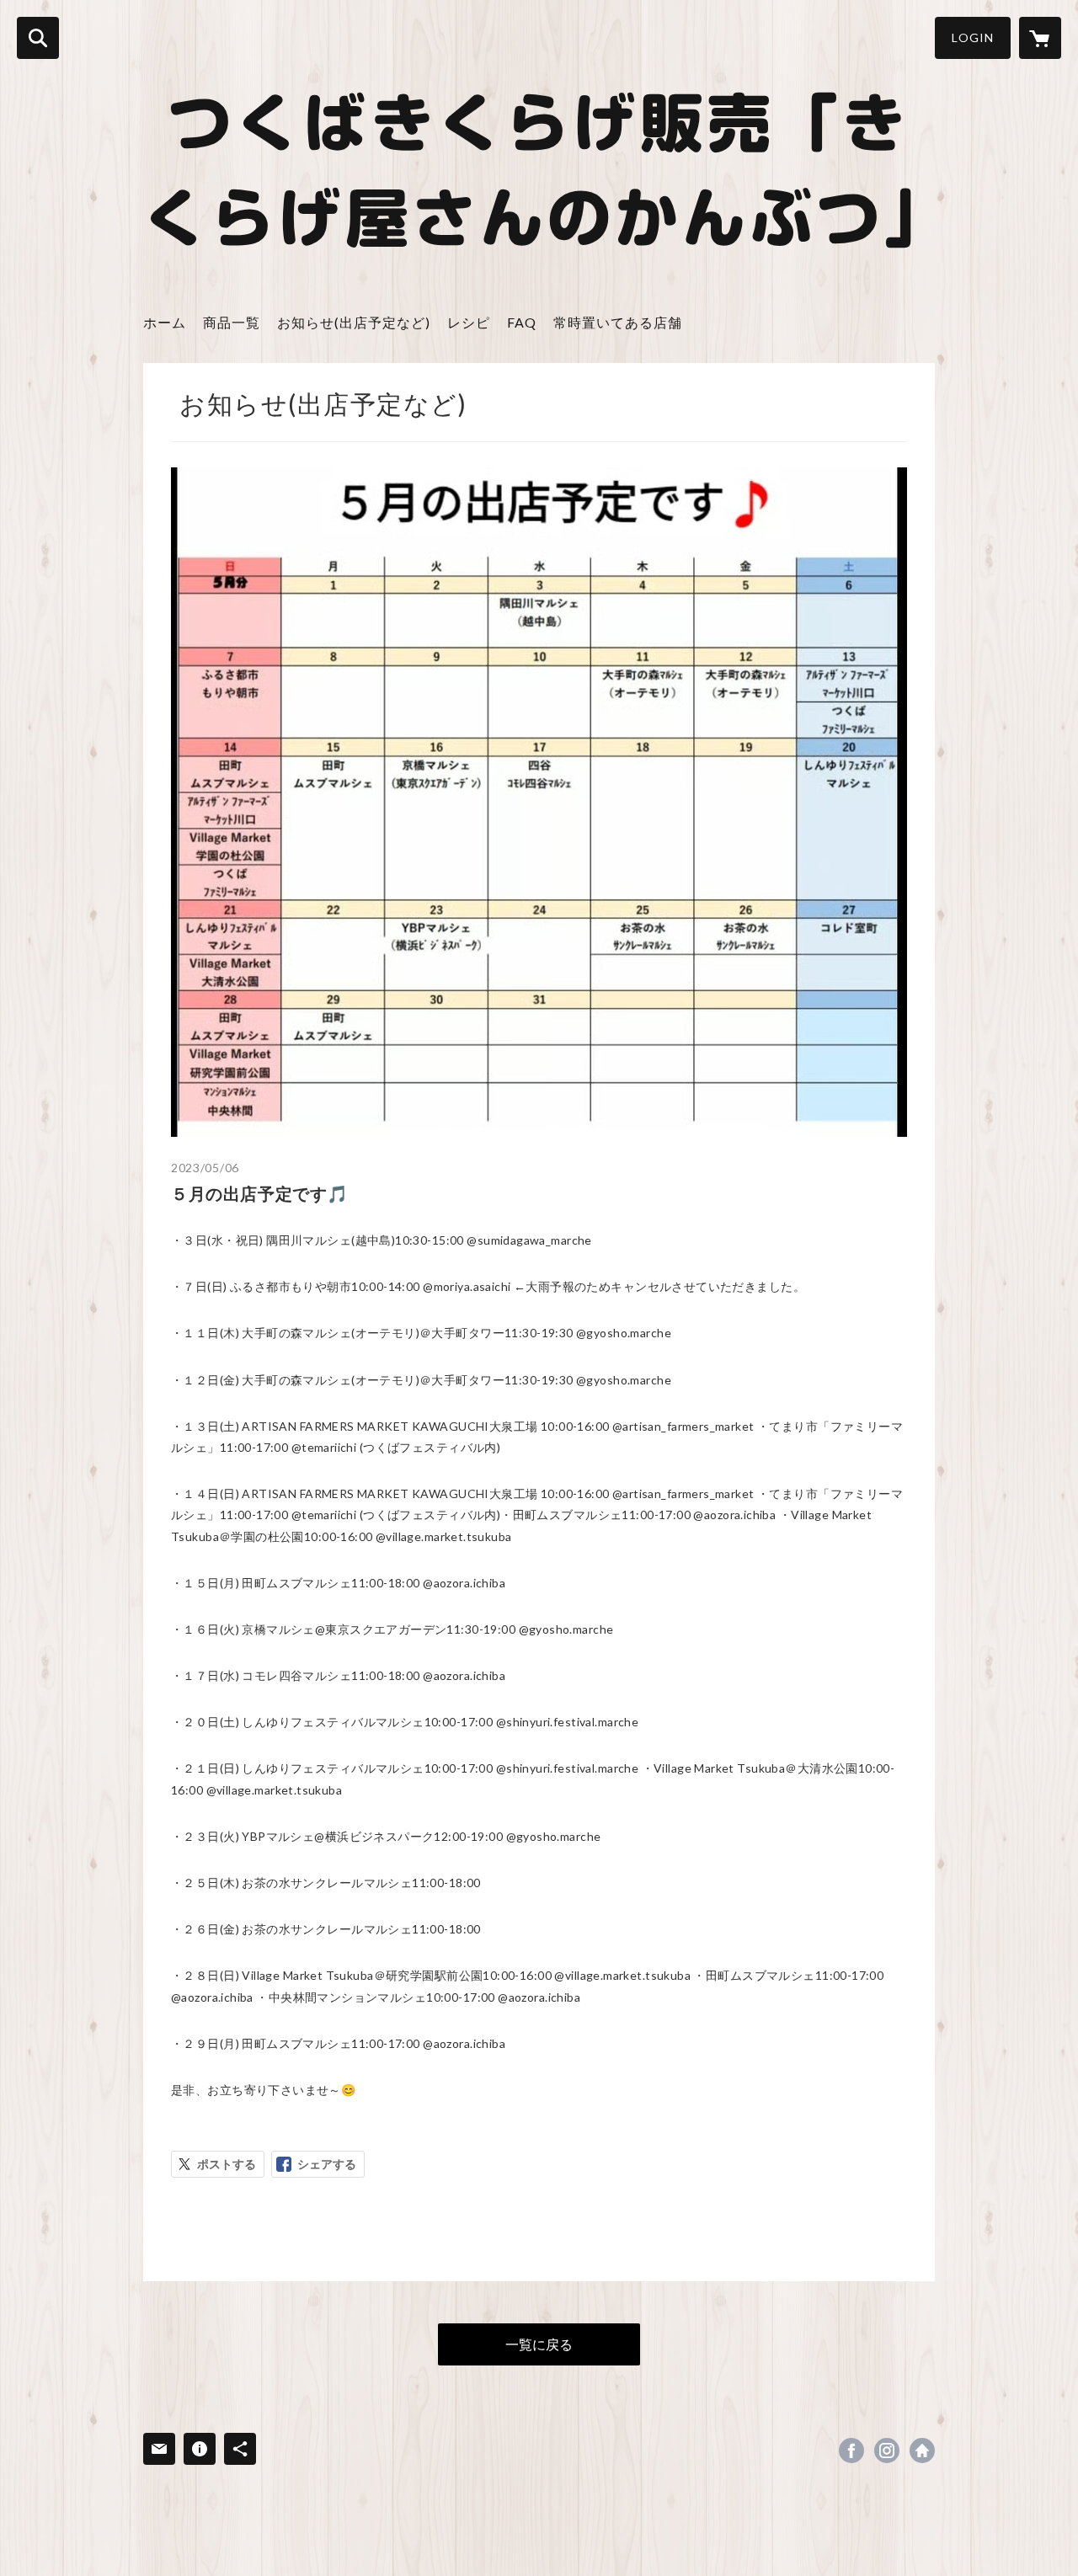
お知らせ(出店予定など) (354, 322)
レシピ (469, 322)
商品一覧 (232, 322)
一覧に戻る (539, 2344)
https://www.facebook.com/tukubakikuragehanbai (851, 2451)
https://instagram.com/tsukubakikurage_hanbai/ (887, 2451)
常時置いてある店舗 (618, 322)
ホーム (165, 322)
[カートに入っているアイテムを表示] (1040, 38)
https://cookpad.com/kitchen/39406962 (922, 2451)
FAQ (522, 322)
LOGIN (973, 37)
